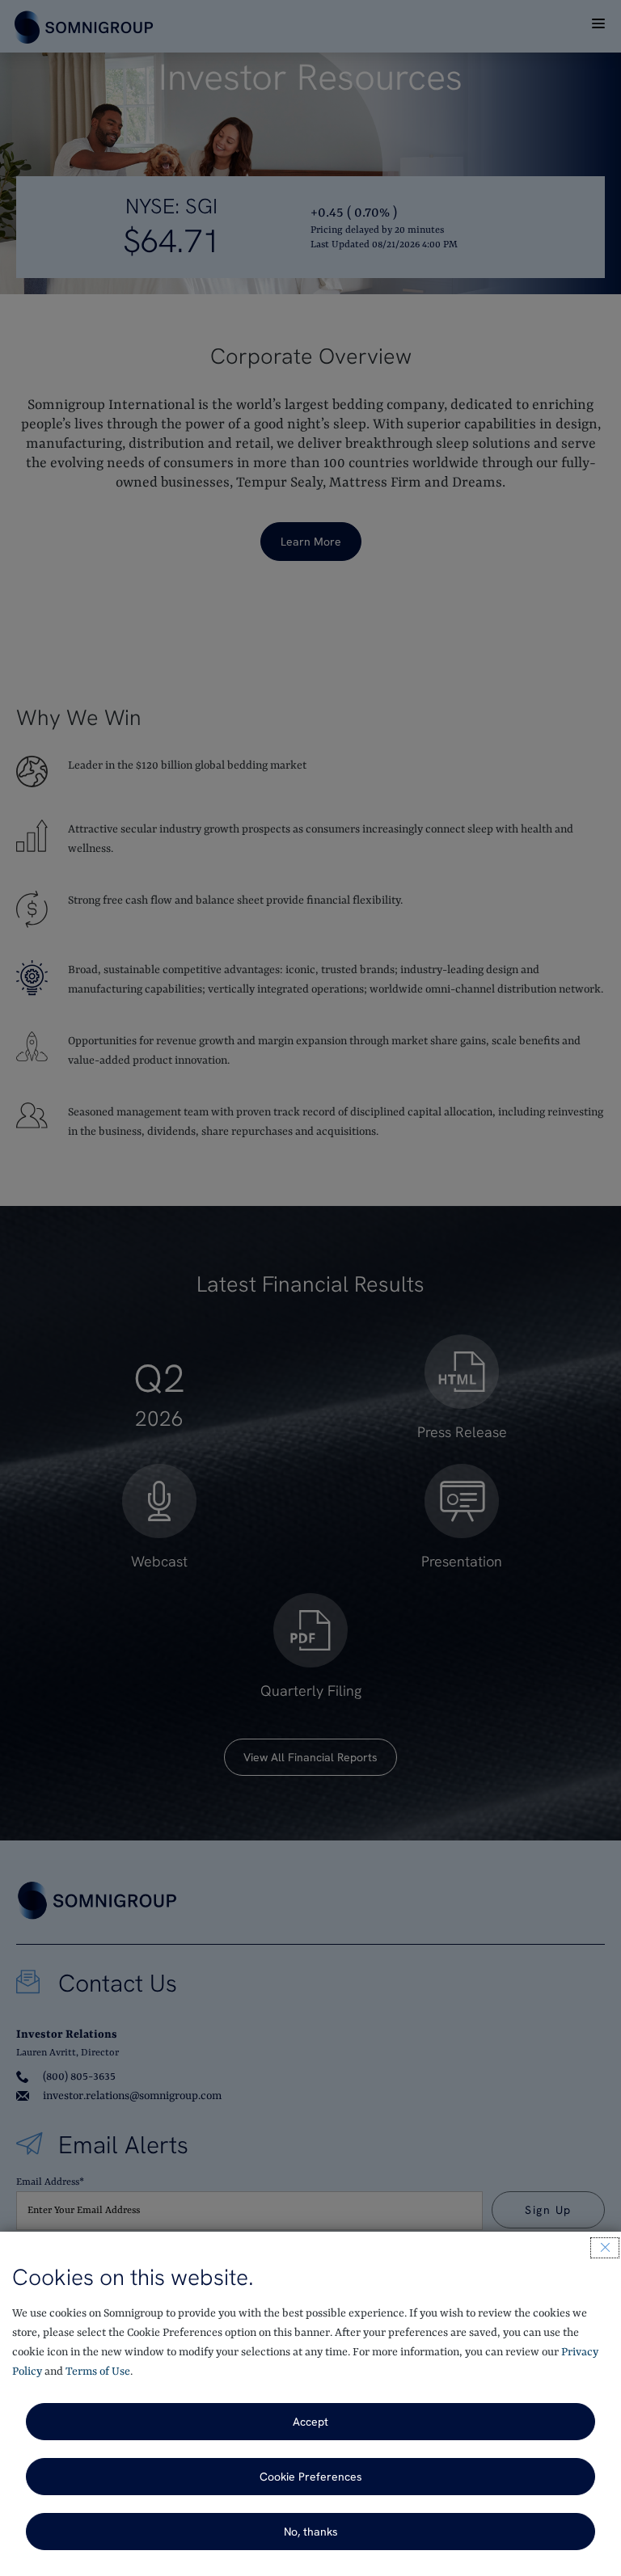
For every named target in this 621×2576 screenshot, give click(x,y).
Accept (310, 2422)
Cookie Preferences (311, 2477)
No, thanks (311, 2532)
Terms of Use (98, 2372)
